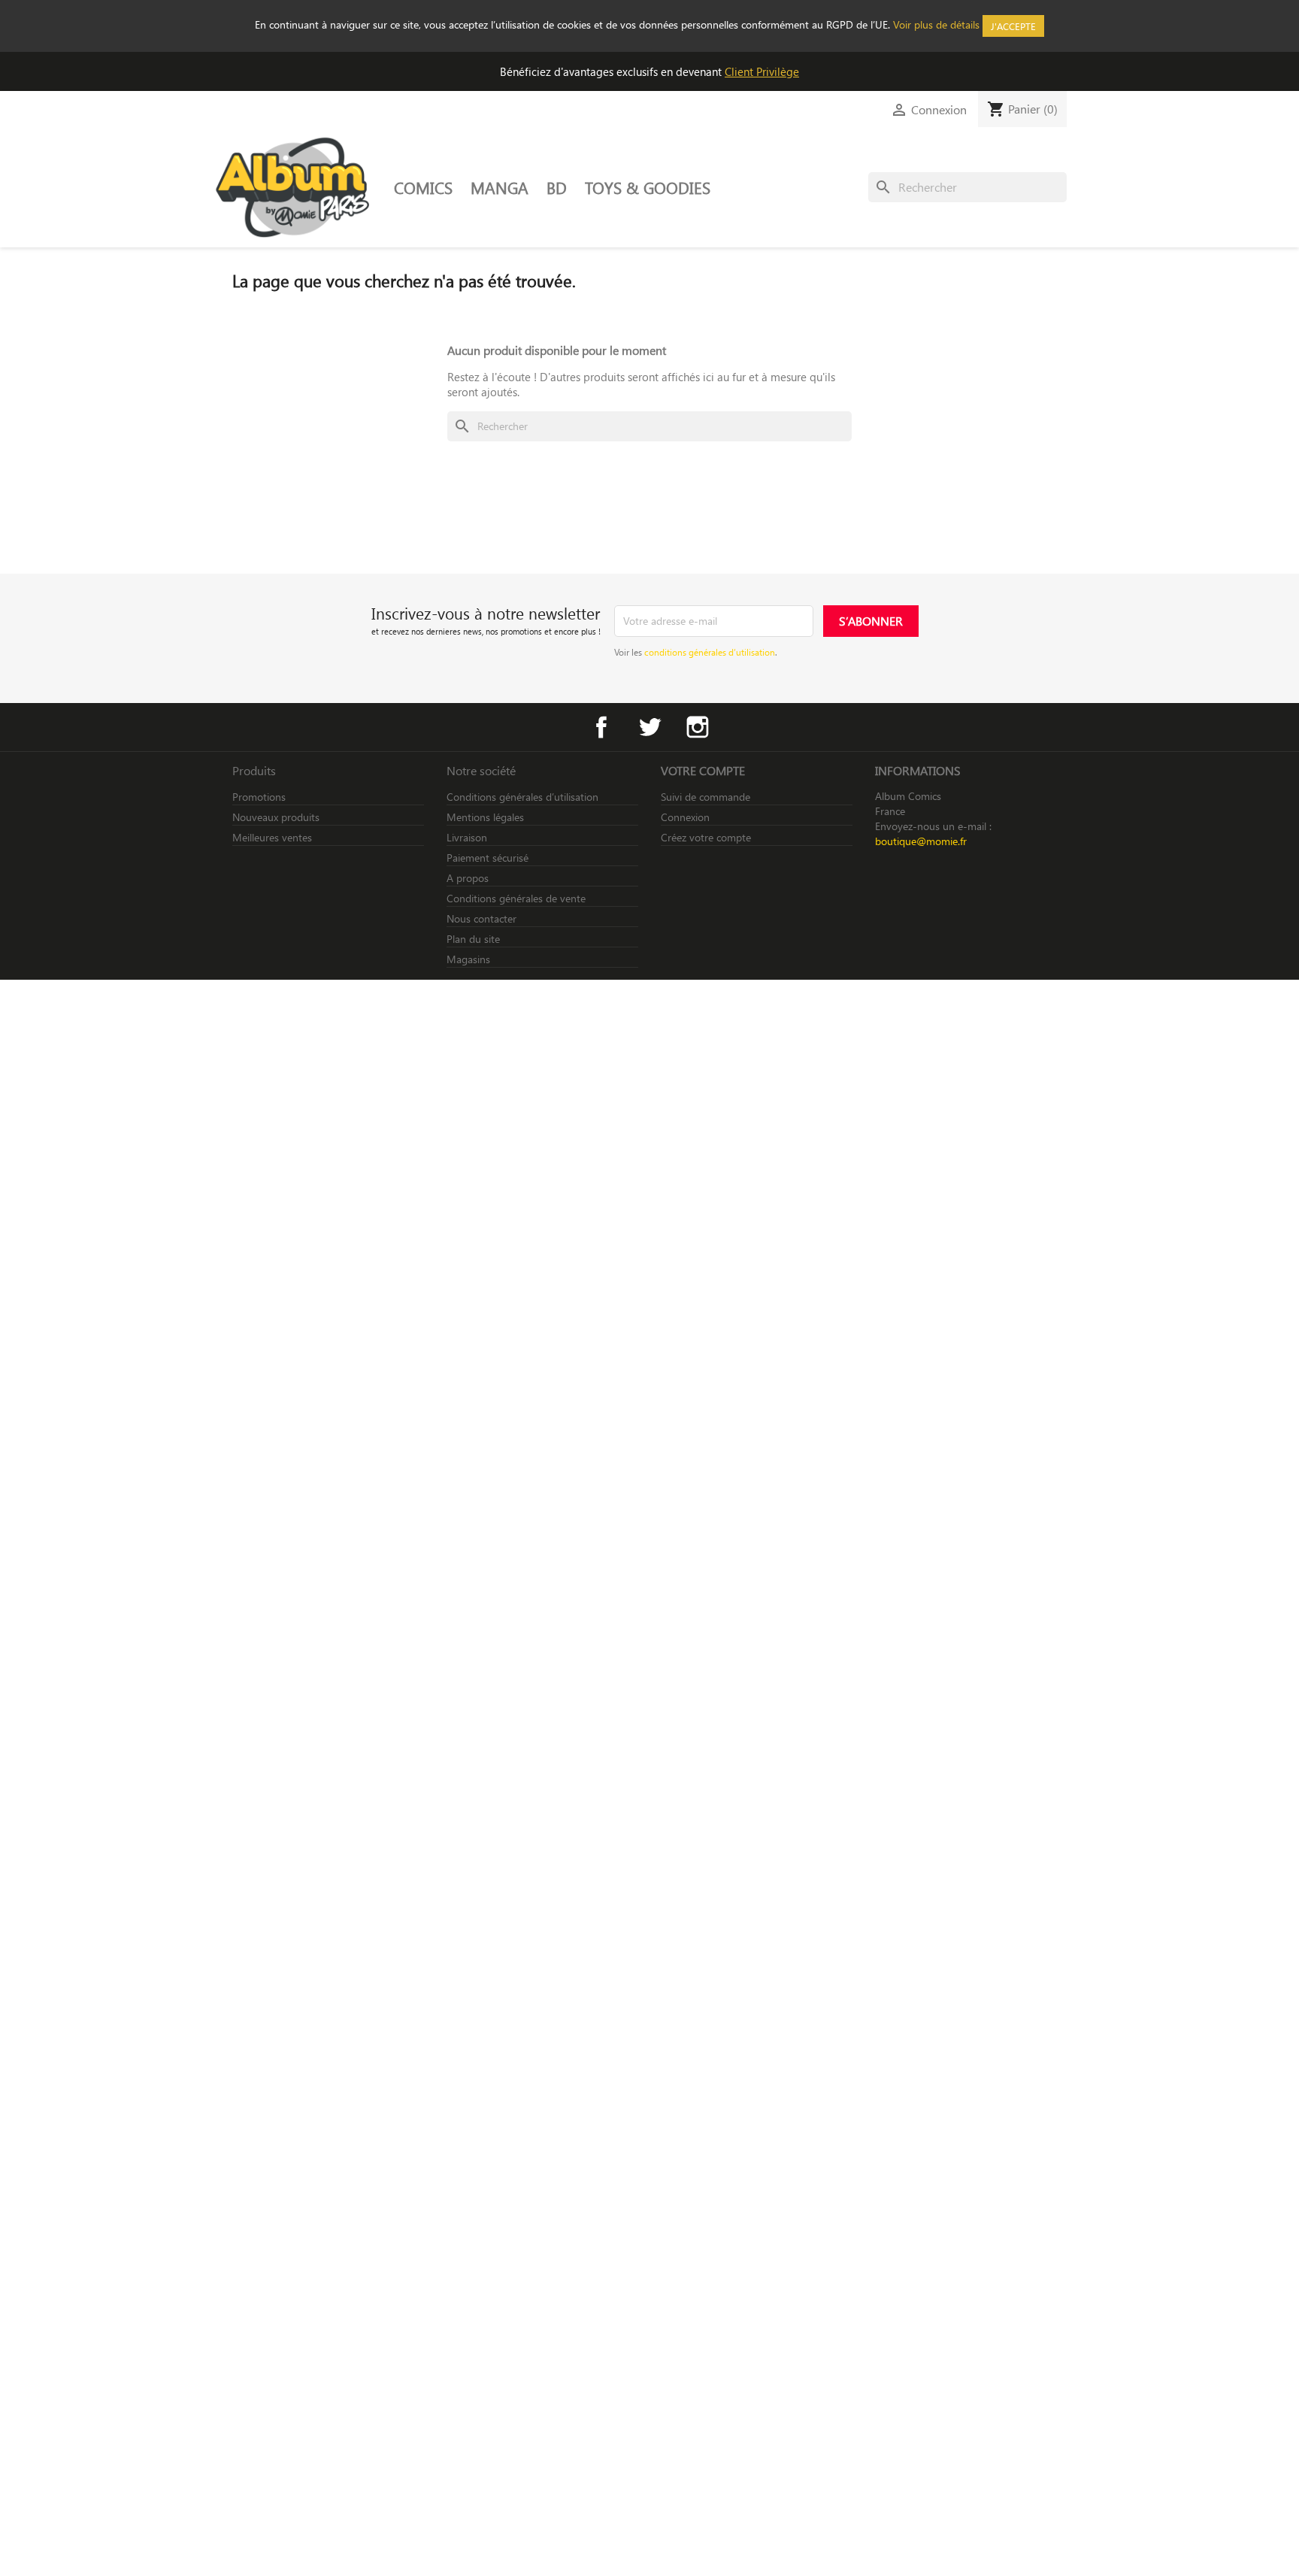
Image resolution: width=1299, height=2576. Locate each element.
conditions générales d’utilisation (710, 652)
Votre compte (703, 770)
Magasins (468, 959)
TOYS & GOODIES (648, 187)
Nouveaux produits (276, 817)
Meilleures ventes (272, 837)
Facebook (601, 727)
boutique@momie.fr (921, 841)
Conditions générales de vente (516, 898)
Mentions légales (485, 817)
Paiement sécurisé (488, 858)
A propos (468, 878)
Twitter (649, 727)
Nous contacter (481, 918)
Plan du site (473, 939)
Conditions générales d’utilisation (522, 797)
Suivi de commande (706, 797)
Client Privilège (762, 71)
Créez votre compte (706, 837)
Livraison (467, 837)
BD (557, 187)
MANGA (500, 187)
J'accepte (1013, 26)
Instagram (698, 727)
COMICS (423, 187)
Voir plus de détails (936, 24)
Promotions (259, 797)
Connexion (685, 817)
